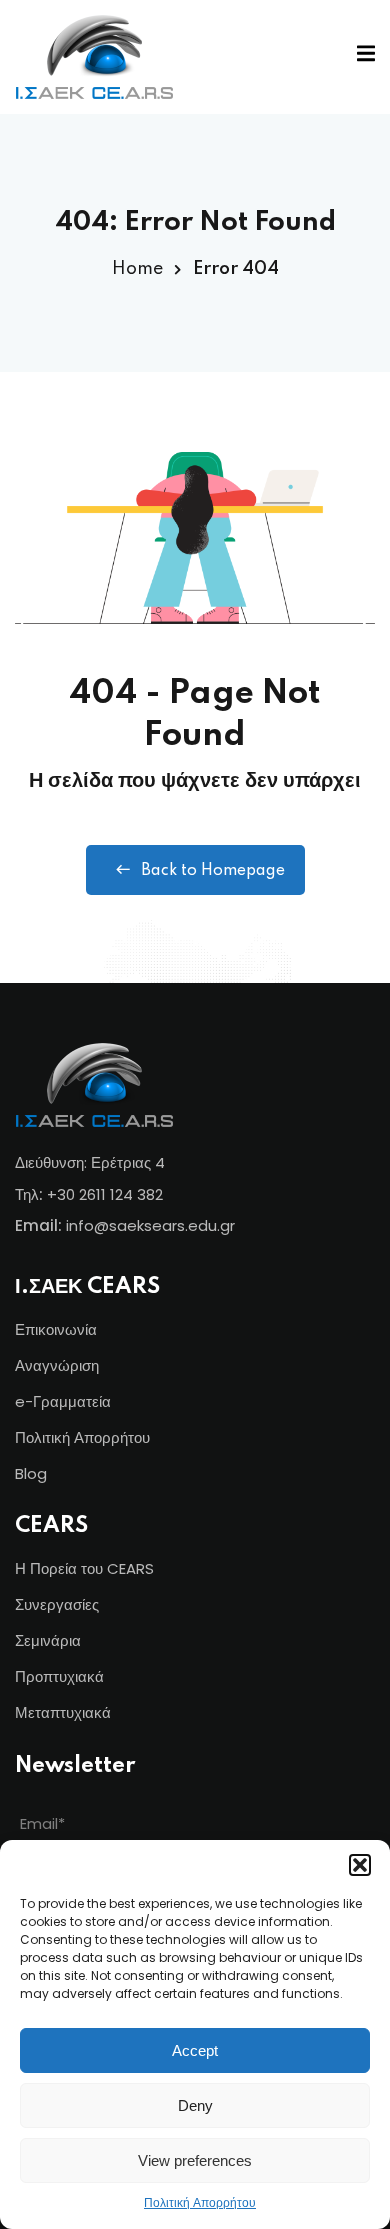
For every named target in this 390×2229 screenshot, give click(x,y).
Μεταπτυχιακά (63, 1712)
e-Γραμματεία (63, 1401)
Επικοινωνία (56, 1329)
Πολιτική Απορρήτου (200, 2202)
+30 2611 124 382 (105, 1194)
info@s (91, 1225)
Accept (195, 2050)
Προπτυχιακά (59, 1676)
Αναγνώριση (57, 1365)
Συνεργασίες (57, 1604)
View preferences (195, 2160)
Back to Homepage (213, 871)
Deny (195, 2105)
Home (137, 269)
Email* (42, 1823)
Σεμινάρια (48, 1640)
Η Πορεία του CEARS (84, 1568)
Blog (31, 1473)
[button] (360, 1865)
